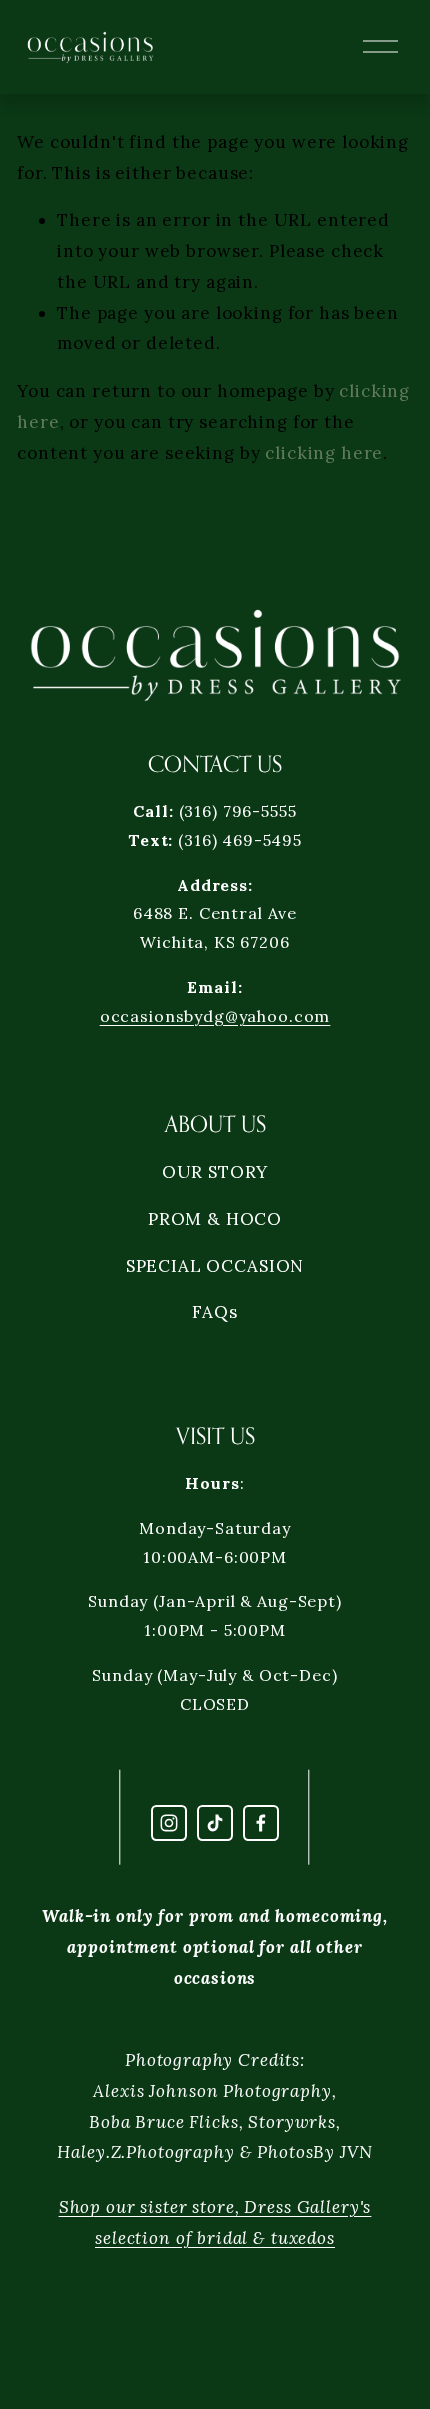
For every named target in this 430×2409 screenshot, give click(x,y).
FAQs (214, 1312)
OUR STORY (215, 1172)
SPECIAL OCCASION (215, 1266)
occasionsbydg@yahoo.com (215, 1016)
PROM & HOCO (215, 1219)
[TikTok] (215, 1823)
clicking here (324, 453)
